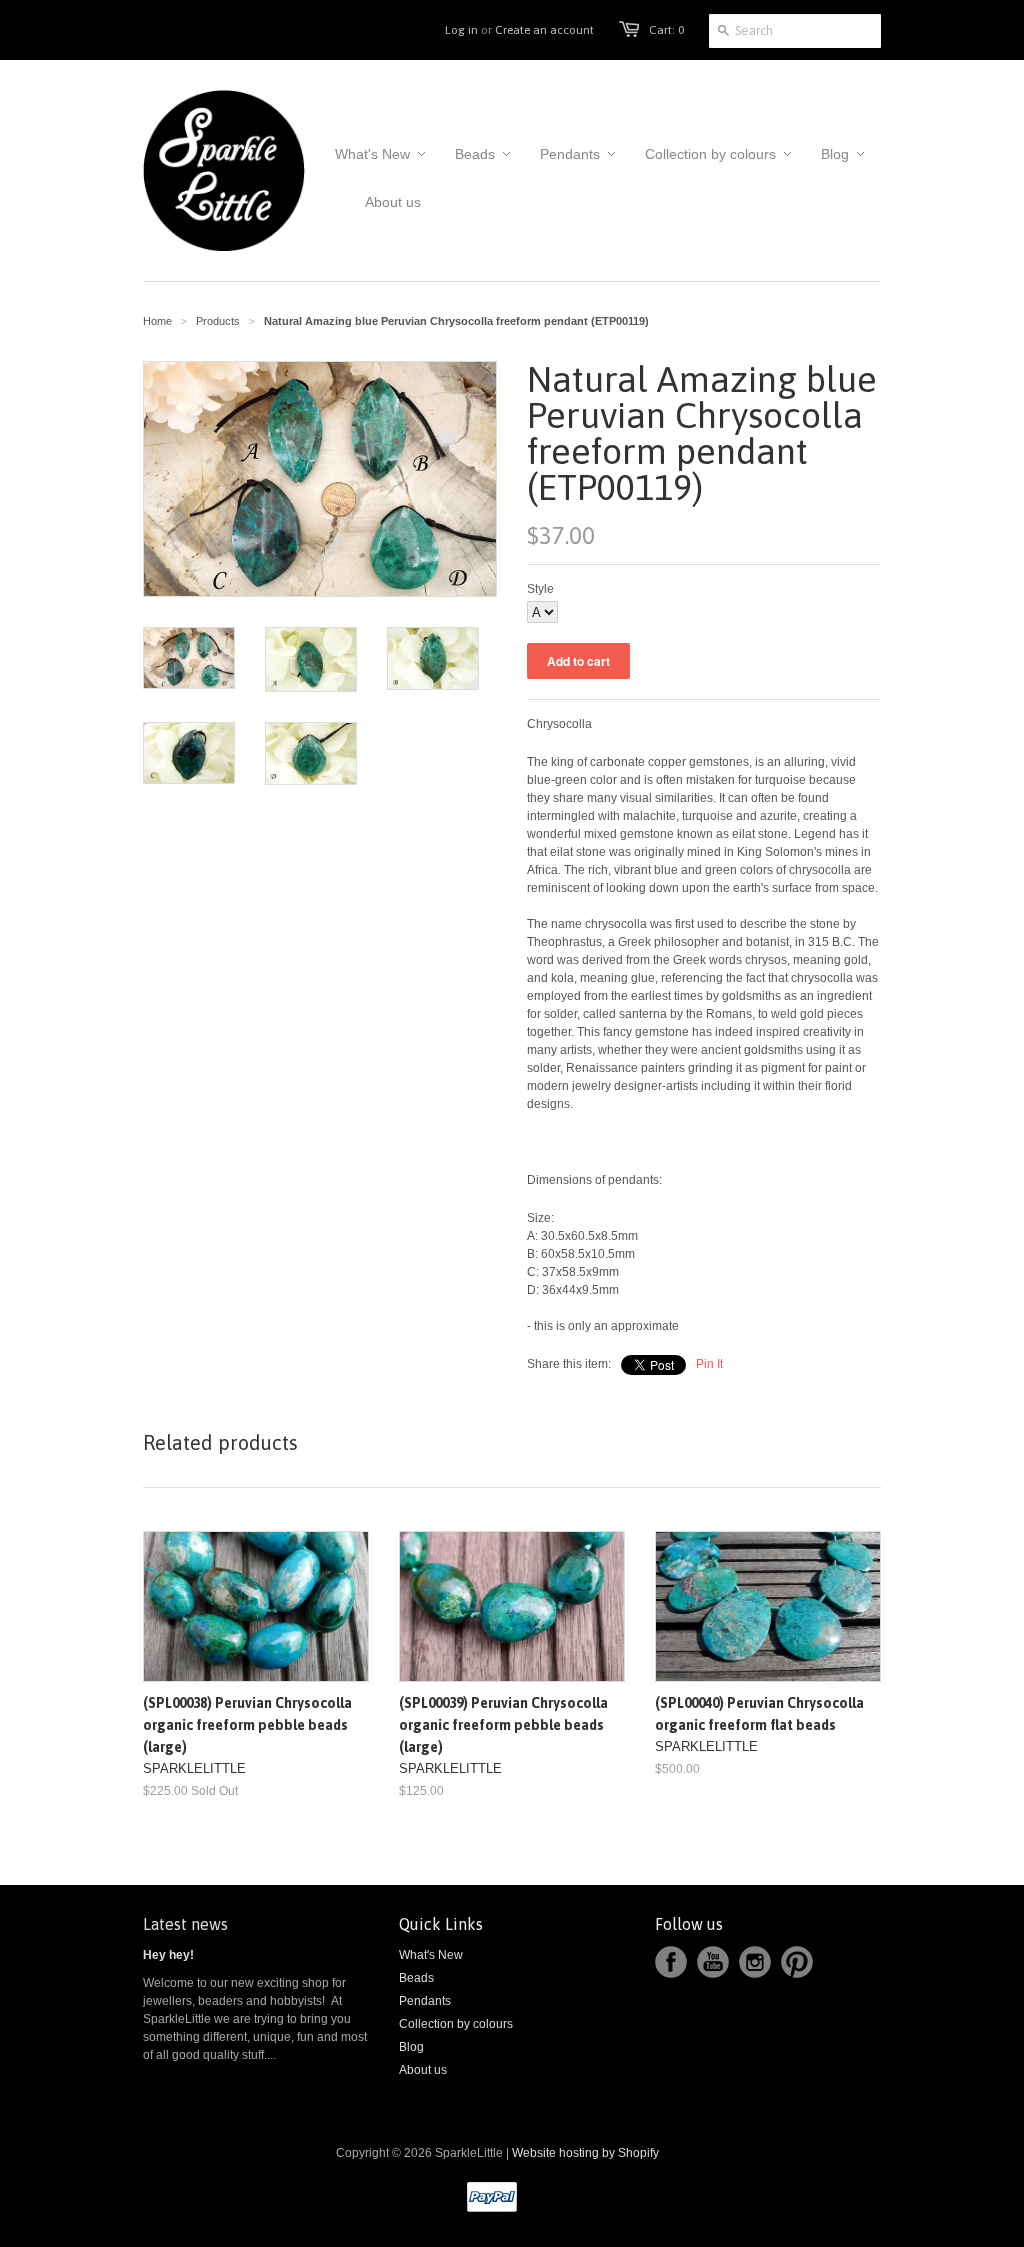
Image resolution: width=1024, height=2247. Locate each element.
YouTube (713, 1962)
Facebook (671, 1962)
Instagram (755, 1962)
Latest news (185, 1924)
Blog (411, 2047)
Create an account (544, 30)
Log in (461, 30)
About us (423, 2070)
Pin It (709, 1364)
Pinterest (797, 1962)
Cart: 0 (666, 30)
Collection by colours (456, 2024)
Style (540, 589)
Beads (416, 1978)
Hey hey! (168, 1955)
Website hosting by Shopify (585, 2153)
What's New (431, 1955)
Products (218, 321)
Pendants (425, 2001)
